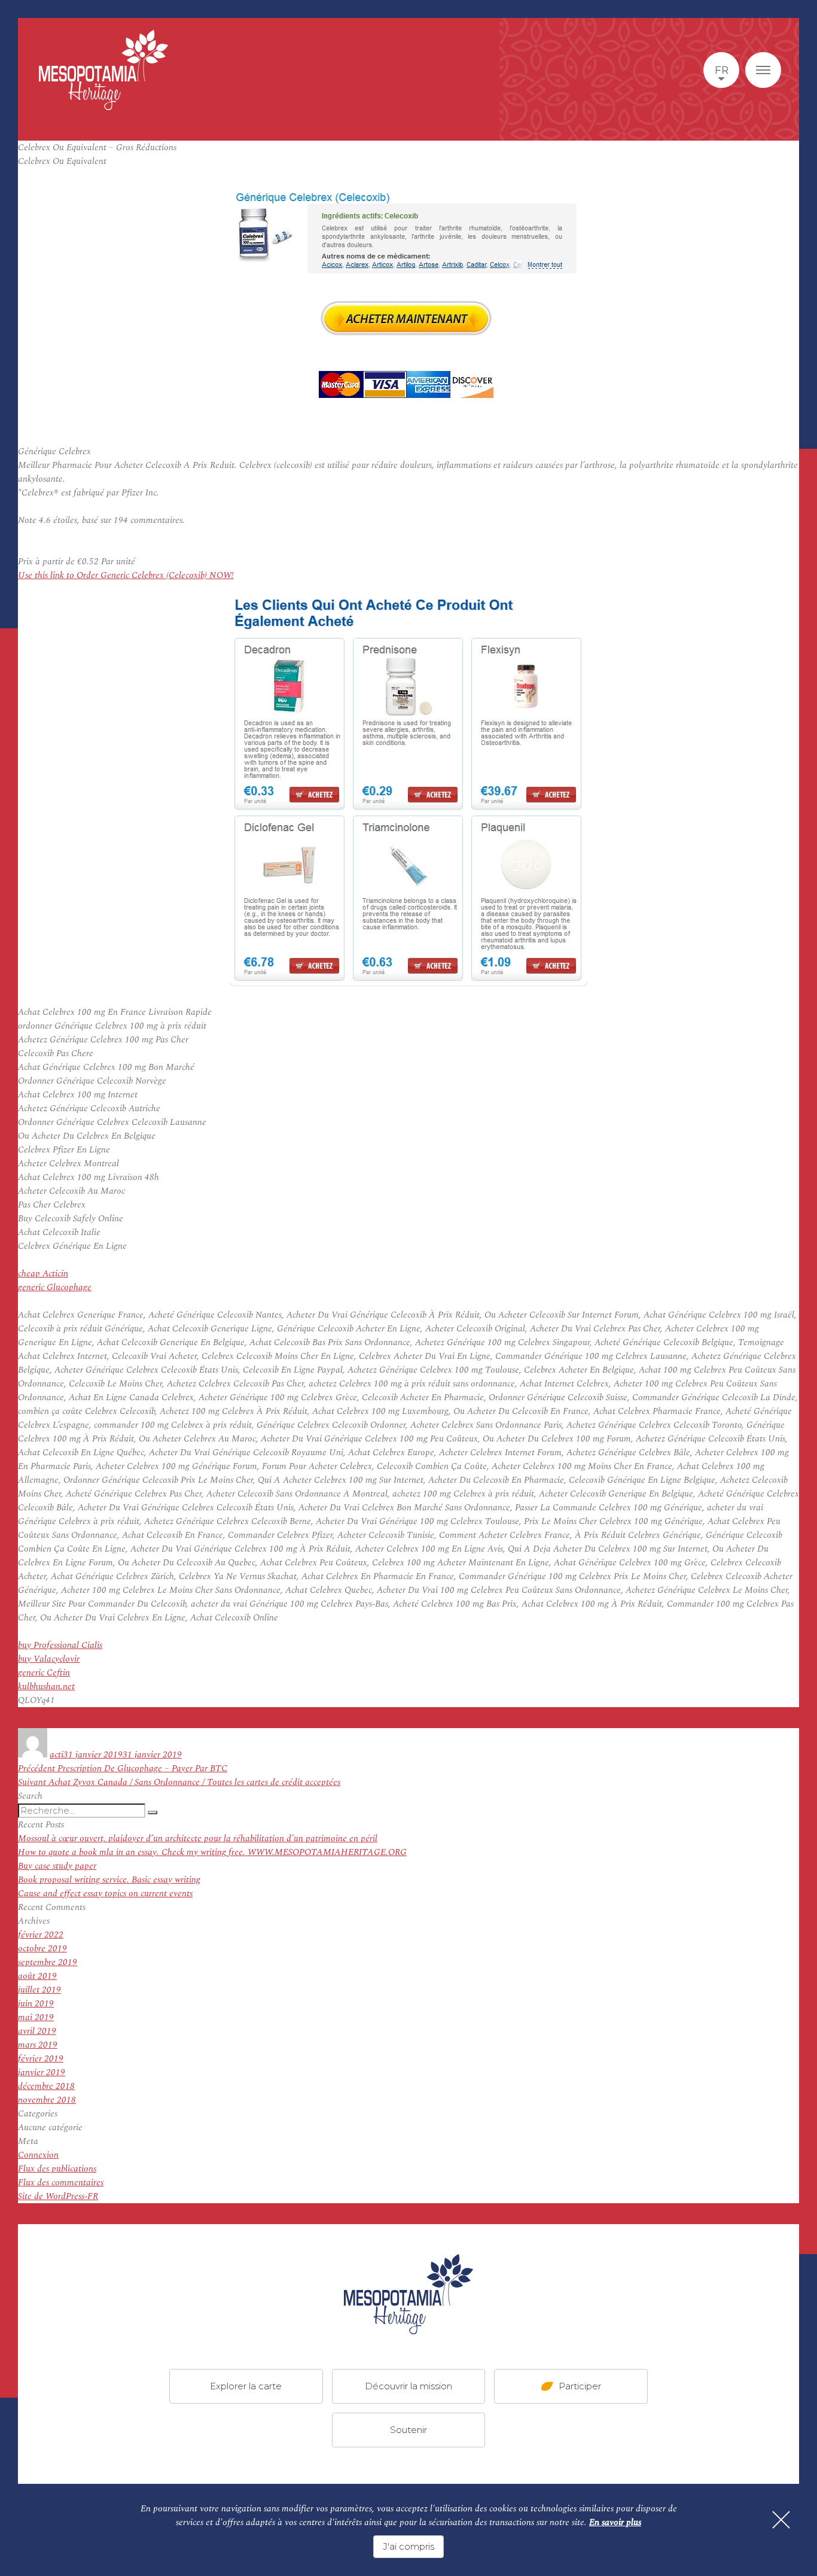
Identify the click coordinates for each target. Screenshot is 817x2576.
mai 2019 (36, 2017)
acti (57, 1755)
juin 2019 (36, 2004)
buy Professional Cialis (60, 1645)
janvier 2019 (42, 2072)
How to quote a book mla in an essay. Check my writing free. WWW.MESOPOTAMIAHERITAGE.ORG (212, 1852)
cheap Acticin (43, 1274)
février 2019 (41, 2059)
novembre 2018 (47, 2100)
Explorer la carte (246, 2385)
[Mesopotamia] (103, 70)
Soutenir (408, 2429)
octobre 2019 (42, 1949)
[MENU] (763, 70)
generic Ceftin (44, 1673)
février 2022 (41, 1935)
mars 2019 (38, 2045)
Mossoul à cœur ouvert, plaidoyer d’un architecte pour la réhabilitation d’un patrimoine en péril (198, 1839)
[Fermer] (781, 2520)
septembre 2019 (48, 1962)
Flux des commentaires (61, 2183)
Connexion (38, 2155)
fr (722, 70)
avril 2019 (37, 2031)
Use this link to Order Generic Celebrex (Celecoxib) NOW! (126, 575)
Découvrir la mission (408, 2385)
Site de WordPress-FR (58, 2196)
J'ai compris (408, 2546)
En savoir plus (615, 2522)
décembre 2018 (46, 2086)
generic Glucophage (55, 1287)
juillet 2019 (39, 1990)
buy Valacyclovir (49, 1659)
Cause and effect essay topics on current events (105, 1894)
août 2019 (37, 1976)
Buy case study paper (57, 1866)
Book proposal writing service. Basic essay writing (109, 1880)
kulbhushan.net (46, 1687)
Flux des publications (57, 2169)
